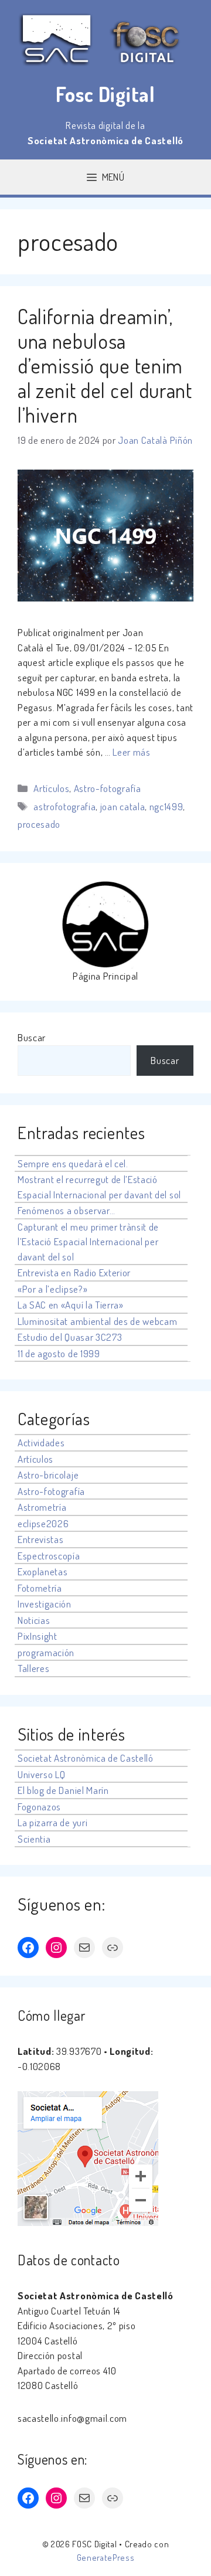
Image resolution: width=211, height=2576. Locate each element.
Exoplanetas (42, 1571)
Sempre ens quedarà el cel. (73, 1163)
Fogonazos (39, 1807)
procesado (39, 824)
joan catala (122, 806)
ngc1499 (166, 806)
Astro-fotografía (108, 788)
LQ (60, 1774)
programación (46, 1652)
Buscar (32, 1037)
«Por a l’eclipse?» (52, 1289)
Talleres (33, 1668)
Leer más (131, 752)
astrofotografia (64, 806)
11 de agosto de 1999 (59, 1353)
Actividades (41, 1442)
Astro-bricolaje (48, 1475)
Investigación (45, 1604)
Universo (35, 1774)
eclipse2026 (43, 1523)
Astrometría (42, 1507)
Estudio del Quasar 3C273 (70, 1337)
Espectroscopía (49, 1556)
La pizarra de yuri (52, 1822)
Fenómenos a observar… (66, 1210)
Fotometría (40, 1588)
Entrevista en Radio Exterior (74, 1272)
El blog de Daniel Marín (63, 1790)
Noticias (34, 1620)
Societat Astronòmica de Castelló (86, 1758)
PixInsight (38, 1636)
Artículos (51, 788)
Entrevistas (40, 1539)
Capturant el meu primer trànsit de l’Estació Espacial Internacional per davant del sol (88, 1242)
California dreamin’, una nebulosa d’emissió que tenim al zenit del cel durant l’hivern (105, 365)
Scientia (34, 1839)
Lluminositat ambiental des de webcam (97, 1321)
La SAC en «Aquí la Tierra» (71, 1305)
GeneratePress (106, 2558)
